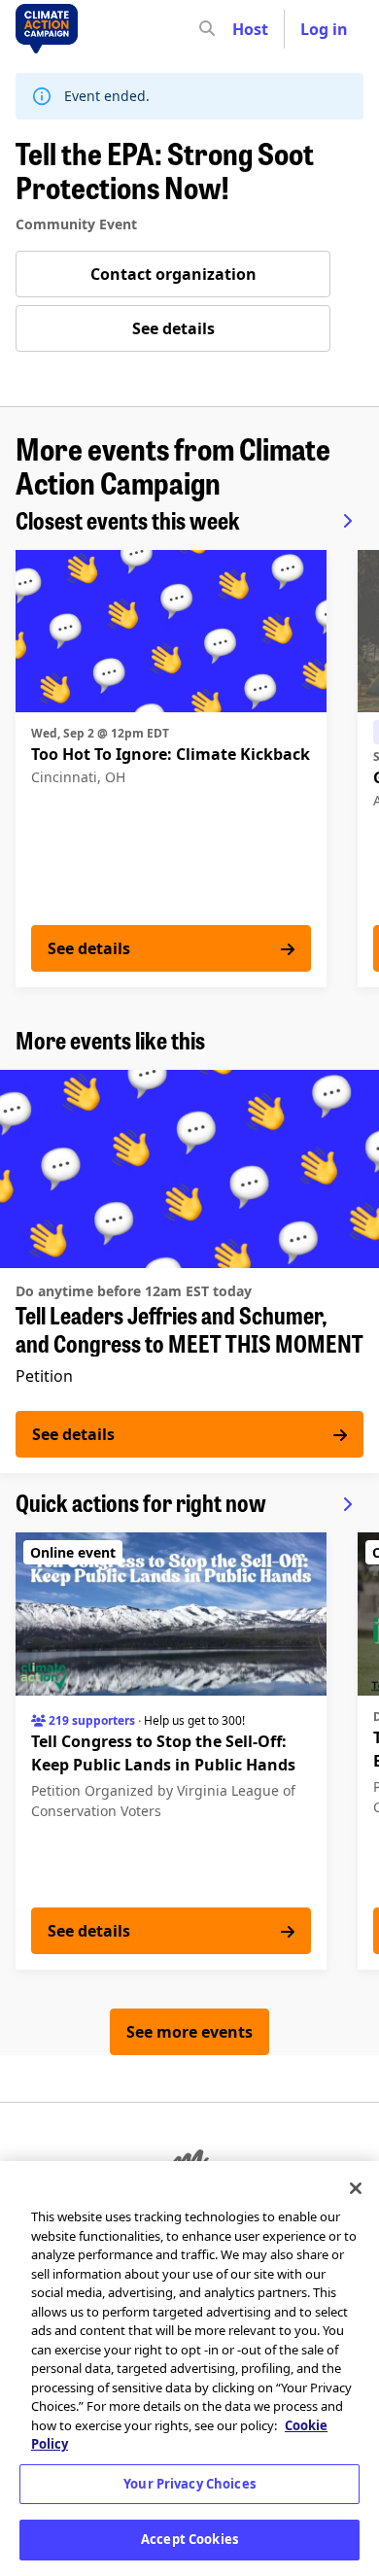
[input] (242, 29)
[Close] (356, 2188)
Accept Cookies (189, 2539)
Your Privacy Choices (189, 2484)
